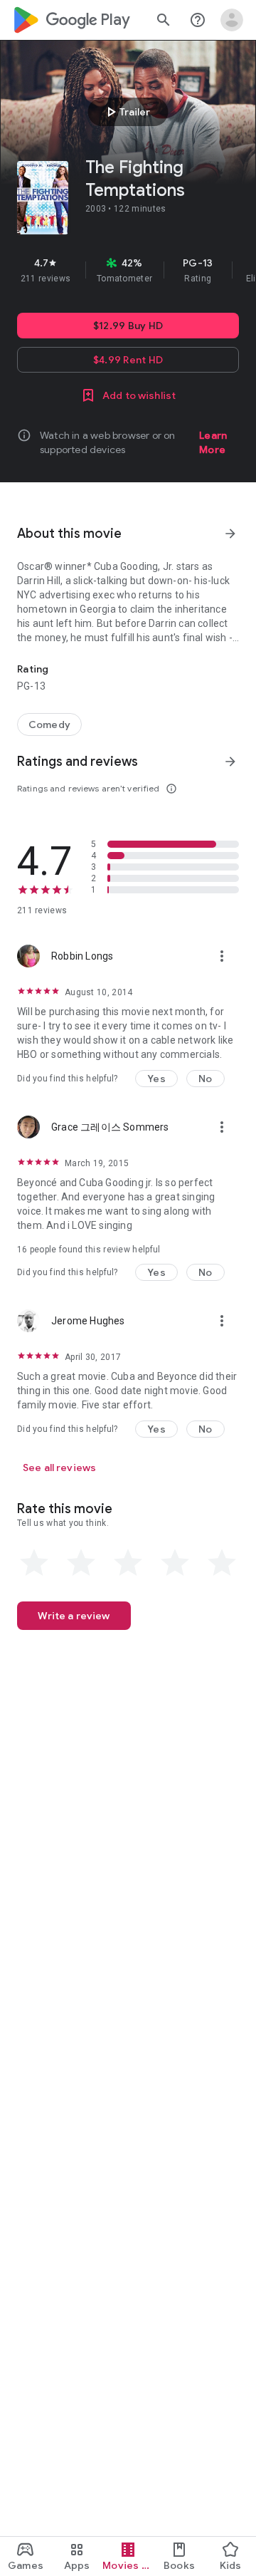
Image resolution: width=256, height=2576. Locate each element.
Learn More (213, 442)
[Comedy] (49, 724)
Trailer (126, 112)
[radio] (34, 1563)
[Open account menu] (232, 20)
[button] (156, 1079)
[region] (128, 270)
